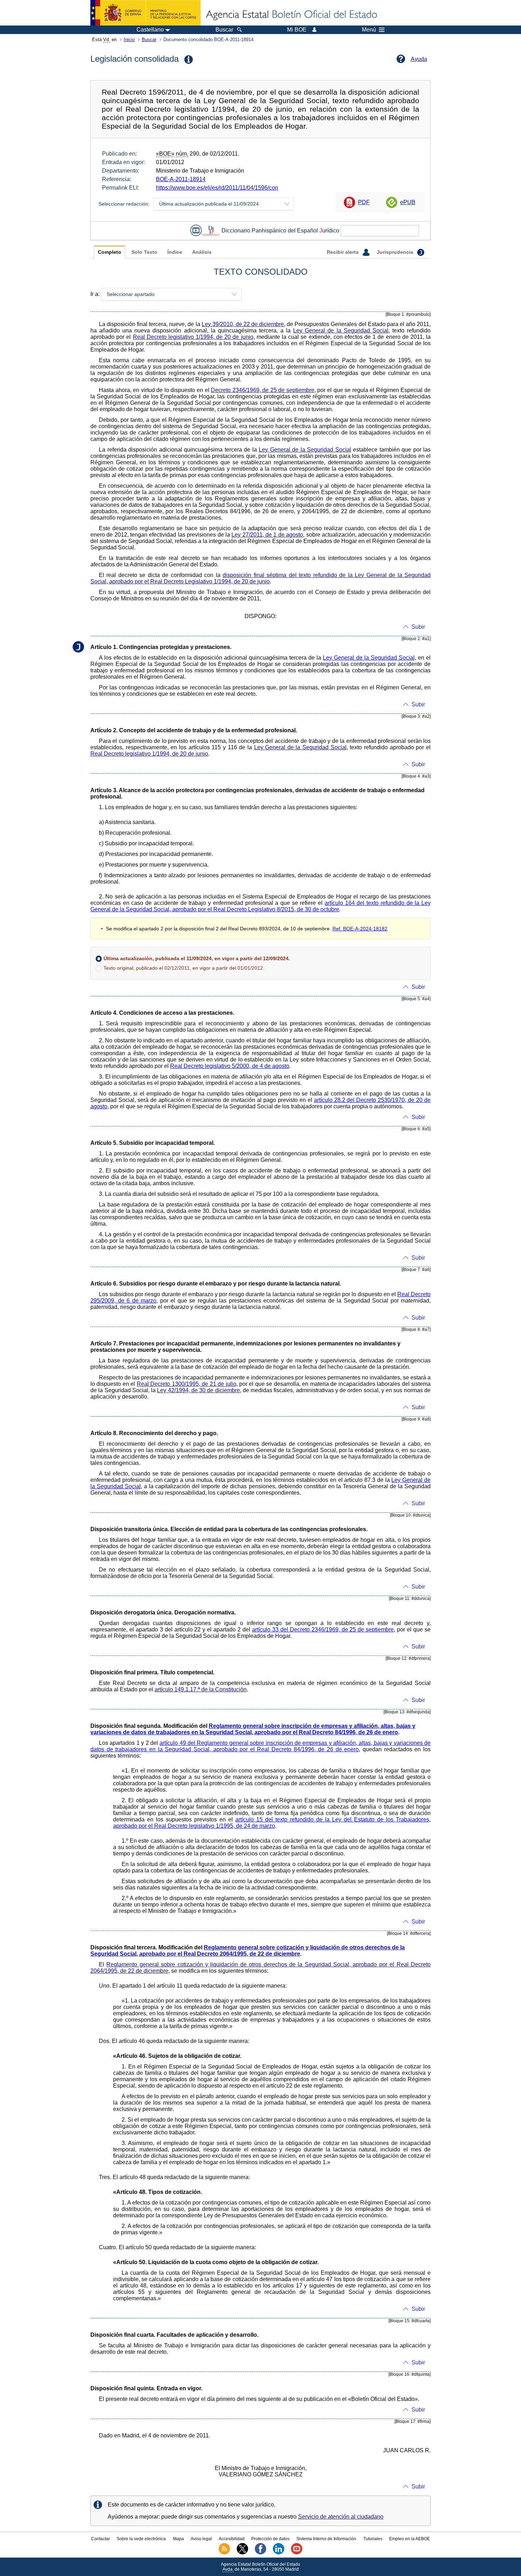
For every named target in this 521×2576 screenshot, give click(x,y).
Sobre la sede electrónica (141, 2539)
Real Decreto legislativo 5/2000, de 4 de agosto (230, 1066)
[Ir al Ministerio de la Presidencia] (145, 13)
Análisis (202, 252)
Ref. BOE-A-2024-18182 (360, 929)
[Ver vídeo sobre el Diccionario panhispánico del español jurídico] (196, 231)
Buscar (149, 40)
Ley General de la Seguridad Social (341, 331)
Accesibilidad (232, 2539)
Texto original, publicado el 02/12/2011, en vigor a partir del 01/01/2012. (184, 968)
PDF (364, 202)
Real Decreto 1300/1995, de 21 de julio (187, 1384)
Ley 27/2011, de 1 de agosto (267, 535)
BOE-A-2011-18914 (181, 179)
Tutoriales (373, 2539)
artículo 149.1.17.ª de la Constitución (201, 1689)
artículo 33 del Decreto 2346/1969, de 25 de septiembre (323, 1629)
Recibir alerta (343, 252)
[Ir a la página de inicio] (291, 15)
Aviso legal (201, 2539)
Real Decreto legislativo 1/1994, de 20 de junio (193, 337)
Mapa (178, 2539)
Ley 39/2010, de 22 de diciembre (243, 324)
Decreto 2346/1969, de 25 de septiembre (263, 390)
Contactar (100, 2539)
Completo (110, 252)
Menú (369, 30)
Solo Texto (144, 252)
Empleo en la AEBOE (410, 2539)
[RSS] (224, 2553)
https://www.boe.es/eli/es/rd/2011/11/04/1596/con (217, 188)
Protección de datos (270, 2539)
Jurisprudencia (396, 252)
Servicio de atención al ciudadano (341, 2517)
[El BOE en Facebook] (260, 2553)
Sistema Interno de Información (326, 2539)
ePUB (408, 202)
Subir (418, 627)
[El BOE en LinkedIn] (279, 2553)
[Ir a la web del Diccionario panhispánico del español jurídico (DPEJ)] (211, 231)
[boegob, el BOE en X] (242, 2553)
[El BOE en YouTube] (297, 2553)
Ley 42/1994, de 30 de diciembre (198, 1390)
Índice (175, 252)
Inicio (129, 40)
